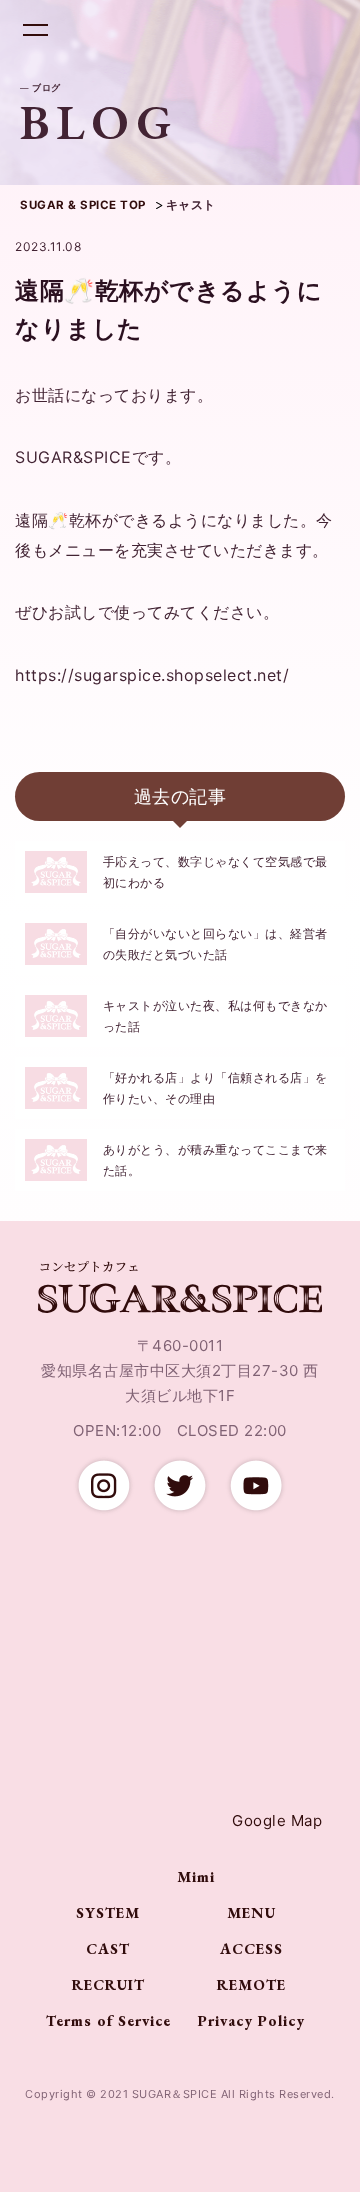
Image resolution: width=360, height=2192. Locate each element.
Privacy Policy (251, 2020)
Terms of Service (108, 2020)
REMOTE (251, 1984)
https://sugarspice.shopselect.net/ (152, 675)
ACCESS (251, 1948)
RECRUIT (108, 1984)
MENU (251, 1912)
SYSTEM (108, 1912)
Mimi (196, 1876)
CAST (108, 1948)
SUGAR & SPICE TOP (83, 205)
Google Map (277, 1820)
